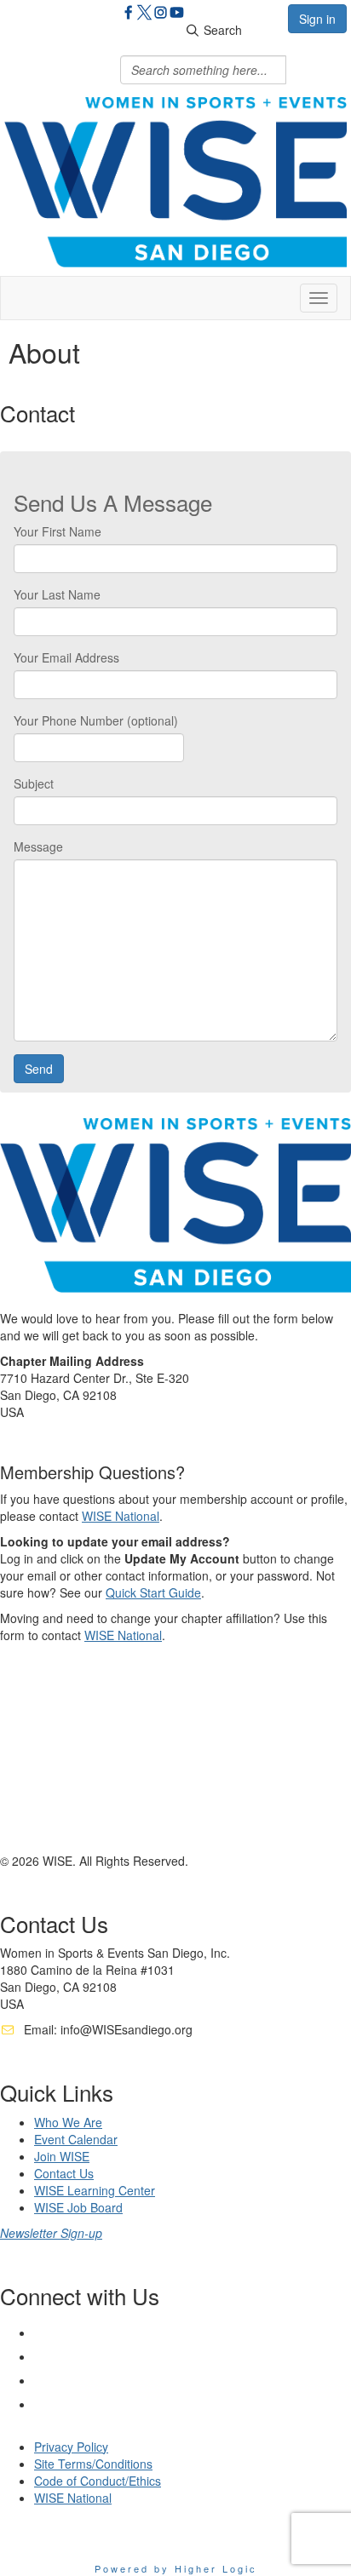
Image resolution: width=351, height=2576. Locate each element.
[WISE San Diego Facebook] (128, 14)
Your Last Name (57, 594)
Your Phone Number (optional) (96, 720)
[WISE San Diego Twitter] (144, 14)
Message (38, 846)
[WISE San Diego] (177, 14)
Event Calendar (76, 2139)
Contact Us (64, 2173)
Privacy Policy (71, 2447)
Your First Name (58, 531)
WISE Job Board (78, 2207)
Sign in (317, 19)
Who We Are (68, 2122)
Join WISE (62, 2156)
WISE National (121, 1516)
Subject (34, 783)
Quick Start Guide (153, 1592)
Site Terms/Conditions (93, 2464)
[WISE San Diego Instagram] (161, 14)
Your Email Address (66, 657)
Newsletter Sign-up (51, 2233)
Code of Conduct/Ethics (98, 2481)
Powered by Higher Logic (176, 2568)
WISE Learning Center (95, 2190)
